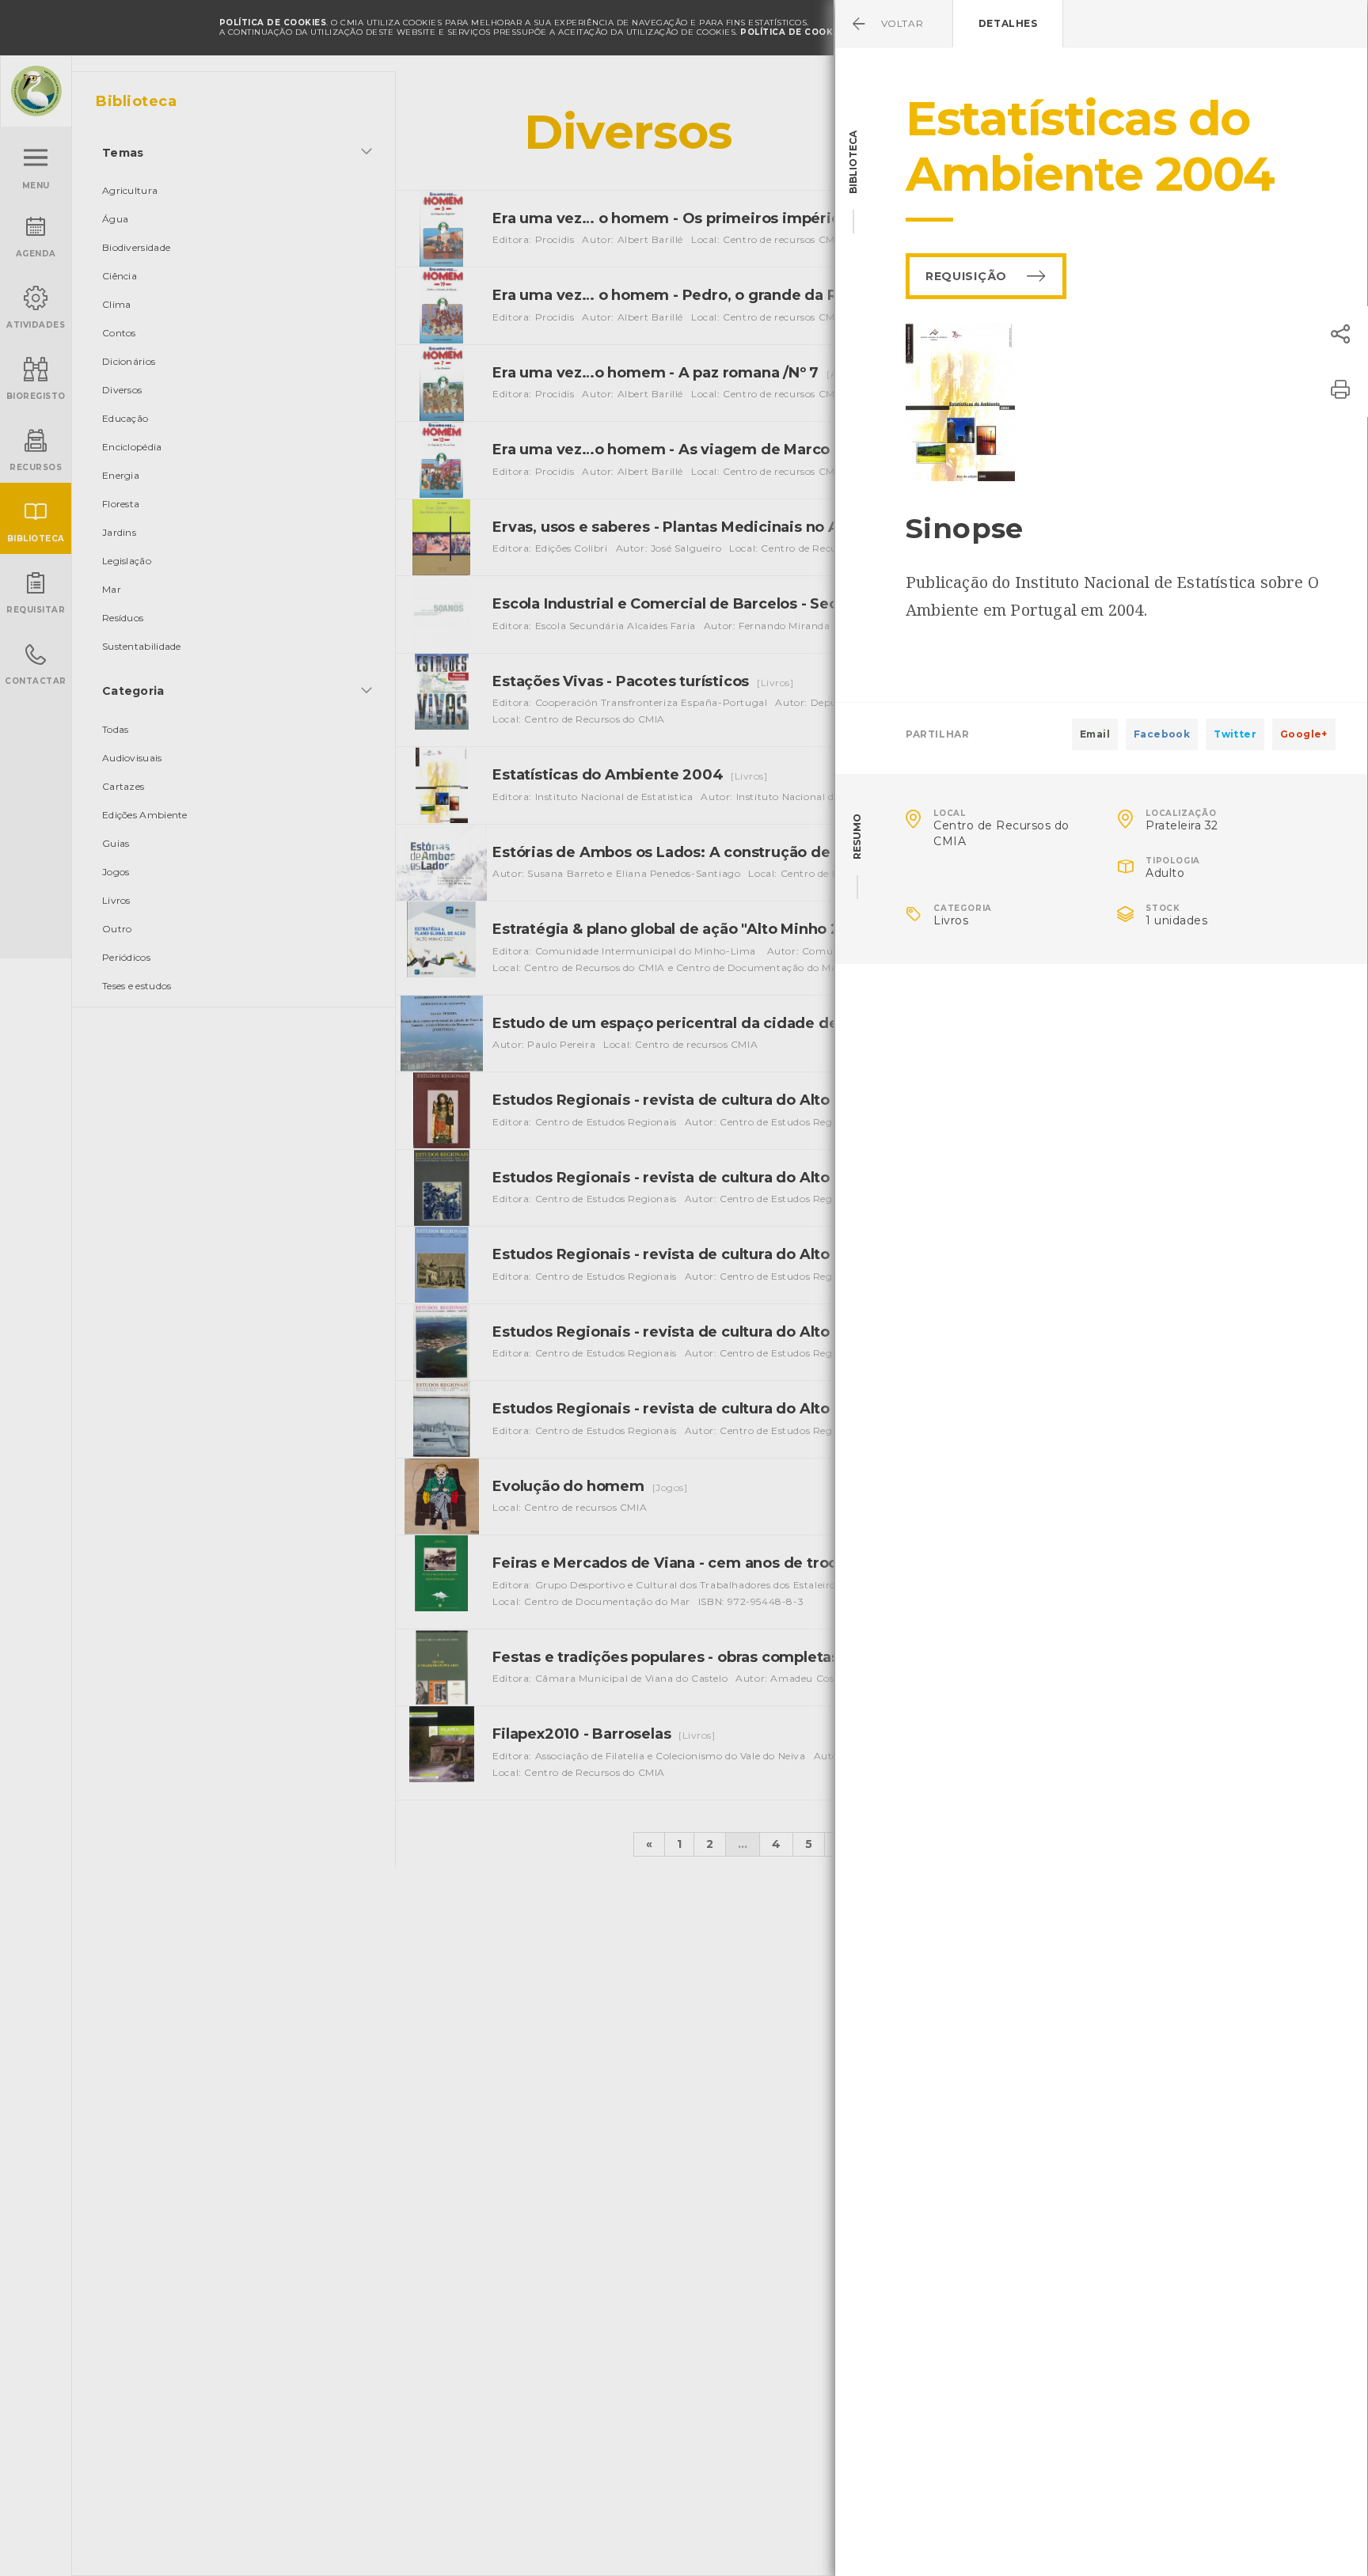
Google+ (1304, 734)
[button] (1340, 334)
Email (1095, 734)
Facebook (1162, 734)
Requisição (966, 276)
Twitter (1235, 734)
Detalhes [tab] (1008, 23)
